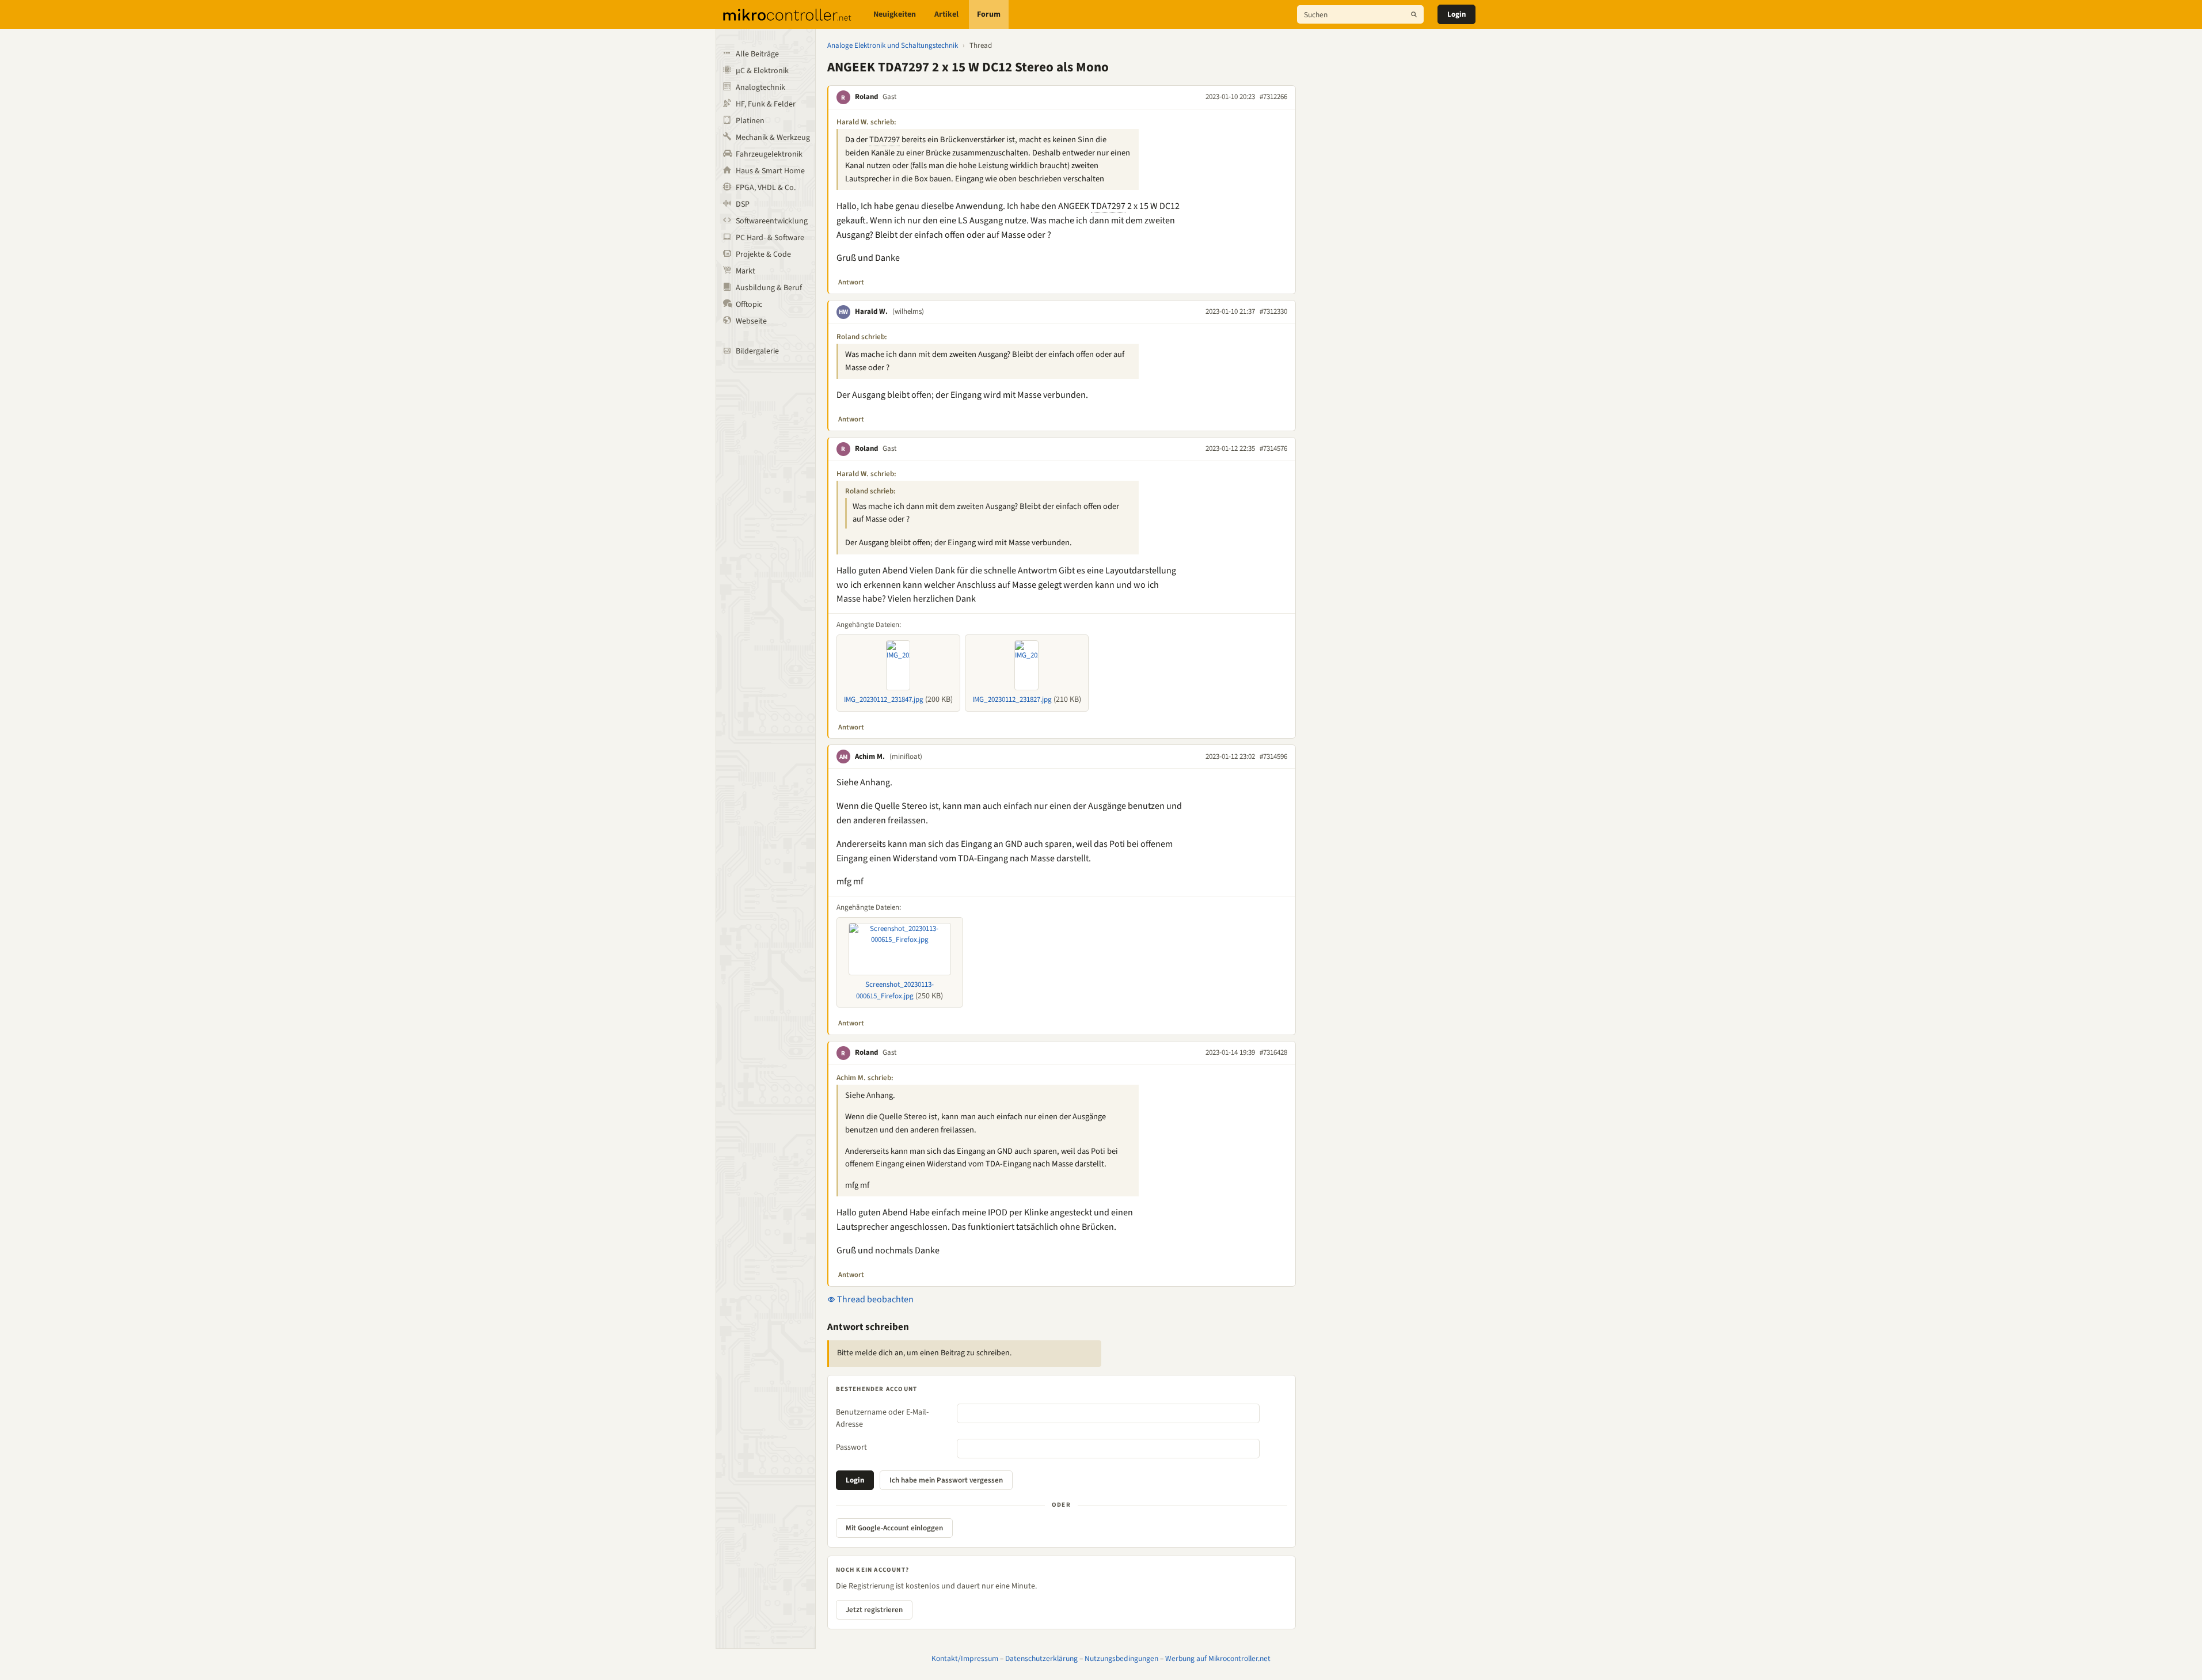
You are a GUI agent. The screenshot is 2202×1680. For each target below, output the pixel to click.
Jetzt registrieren (874, 1610)
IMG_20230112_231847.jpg (884, 700)
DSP (743, 204)
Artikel (946, 14)
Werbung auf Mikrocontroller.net (1218, 1658)
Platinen (750, 121)
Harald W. (871, 311)
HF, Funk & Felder (766, 104)
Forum (989, 14)
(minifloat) (906, 757)
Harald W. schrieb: (866, 122)
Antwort (851, 282)
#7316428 (1273, 1052)
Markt (746, 271)
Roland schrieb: (862, 337)
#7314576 (1273, 448)
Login (1456, 14)
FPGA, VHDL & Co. (766, 188)
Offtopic (749, 305)
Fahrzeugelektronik (769, 154)
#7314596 (1273, 757)
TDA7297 (885, 140)
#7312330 (1273, 311)
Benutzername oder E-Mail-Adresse (882, 1418)
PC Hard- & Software (770, 238)
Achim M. (870, 757)
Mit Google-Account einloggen (894, 1528)
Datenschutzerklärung (1041, 1658)
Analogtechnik (760, 88)
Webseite (751, 321)
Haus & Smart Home (770, 171)
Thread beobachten (874, 1299)
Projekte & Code (763, 254)
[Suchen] (1414, 14)
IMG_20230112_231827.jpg (1012, 700)
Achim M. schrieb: (865, 1078)
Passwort (851, 1447)
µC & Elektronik (762, 71)
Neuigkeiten (895, 14)
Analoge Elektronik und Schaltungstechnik (893, 45)
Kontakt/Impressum (965, 1658)
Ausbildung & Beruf (769, 288)
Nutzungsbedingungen (1121, 1658)
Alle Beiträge (757, 54)
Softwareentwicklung (772, 221)
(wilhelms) (908, 311)
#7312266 (1273, 97)
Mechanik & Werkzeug (773, 138)
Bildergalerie (757, 351)
